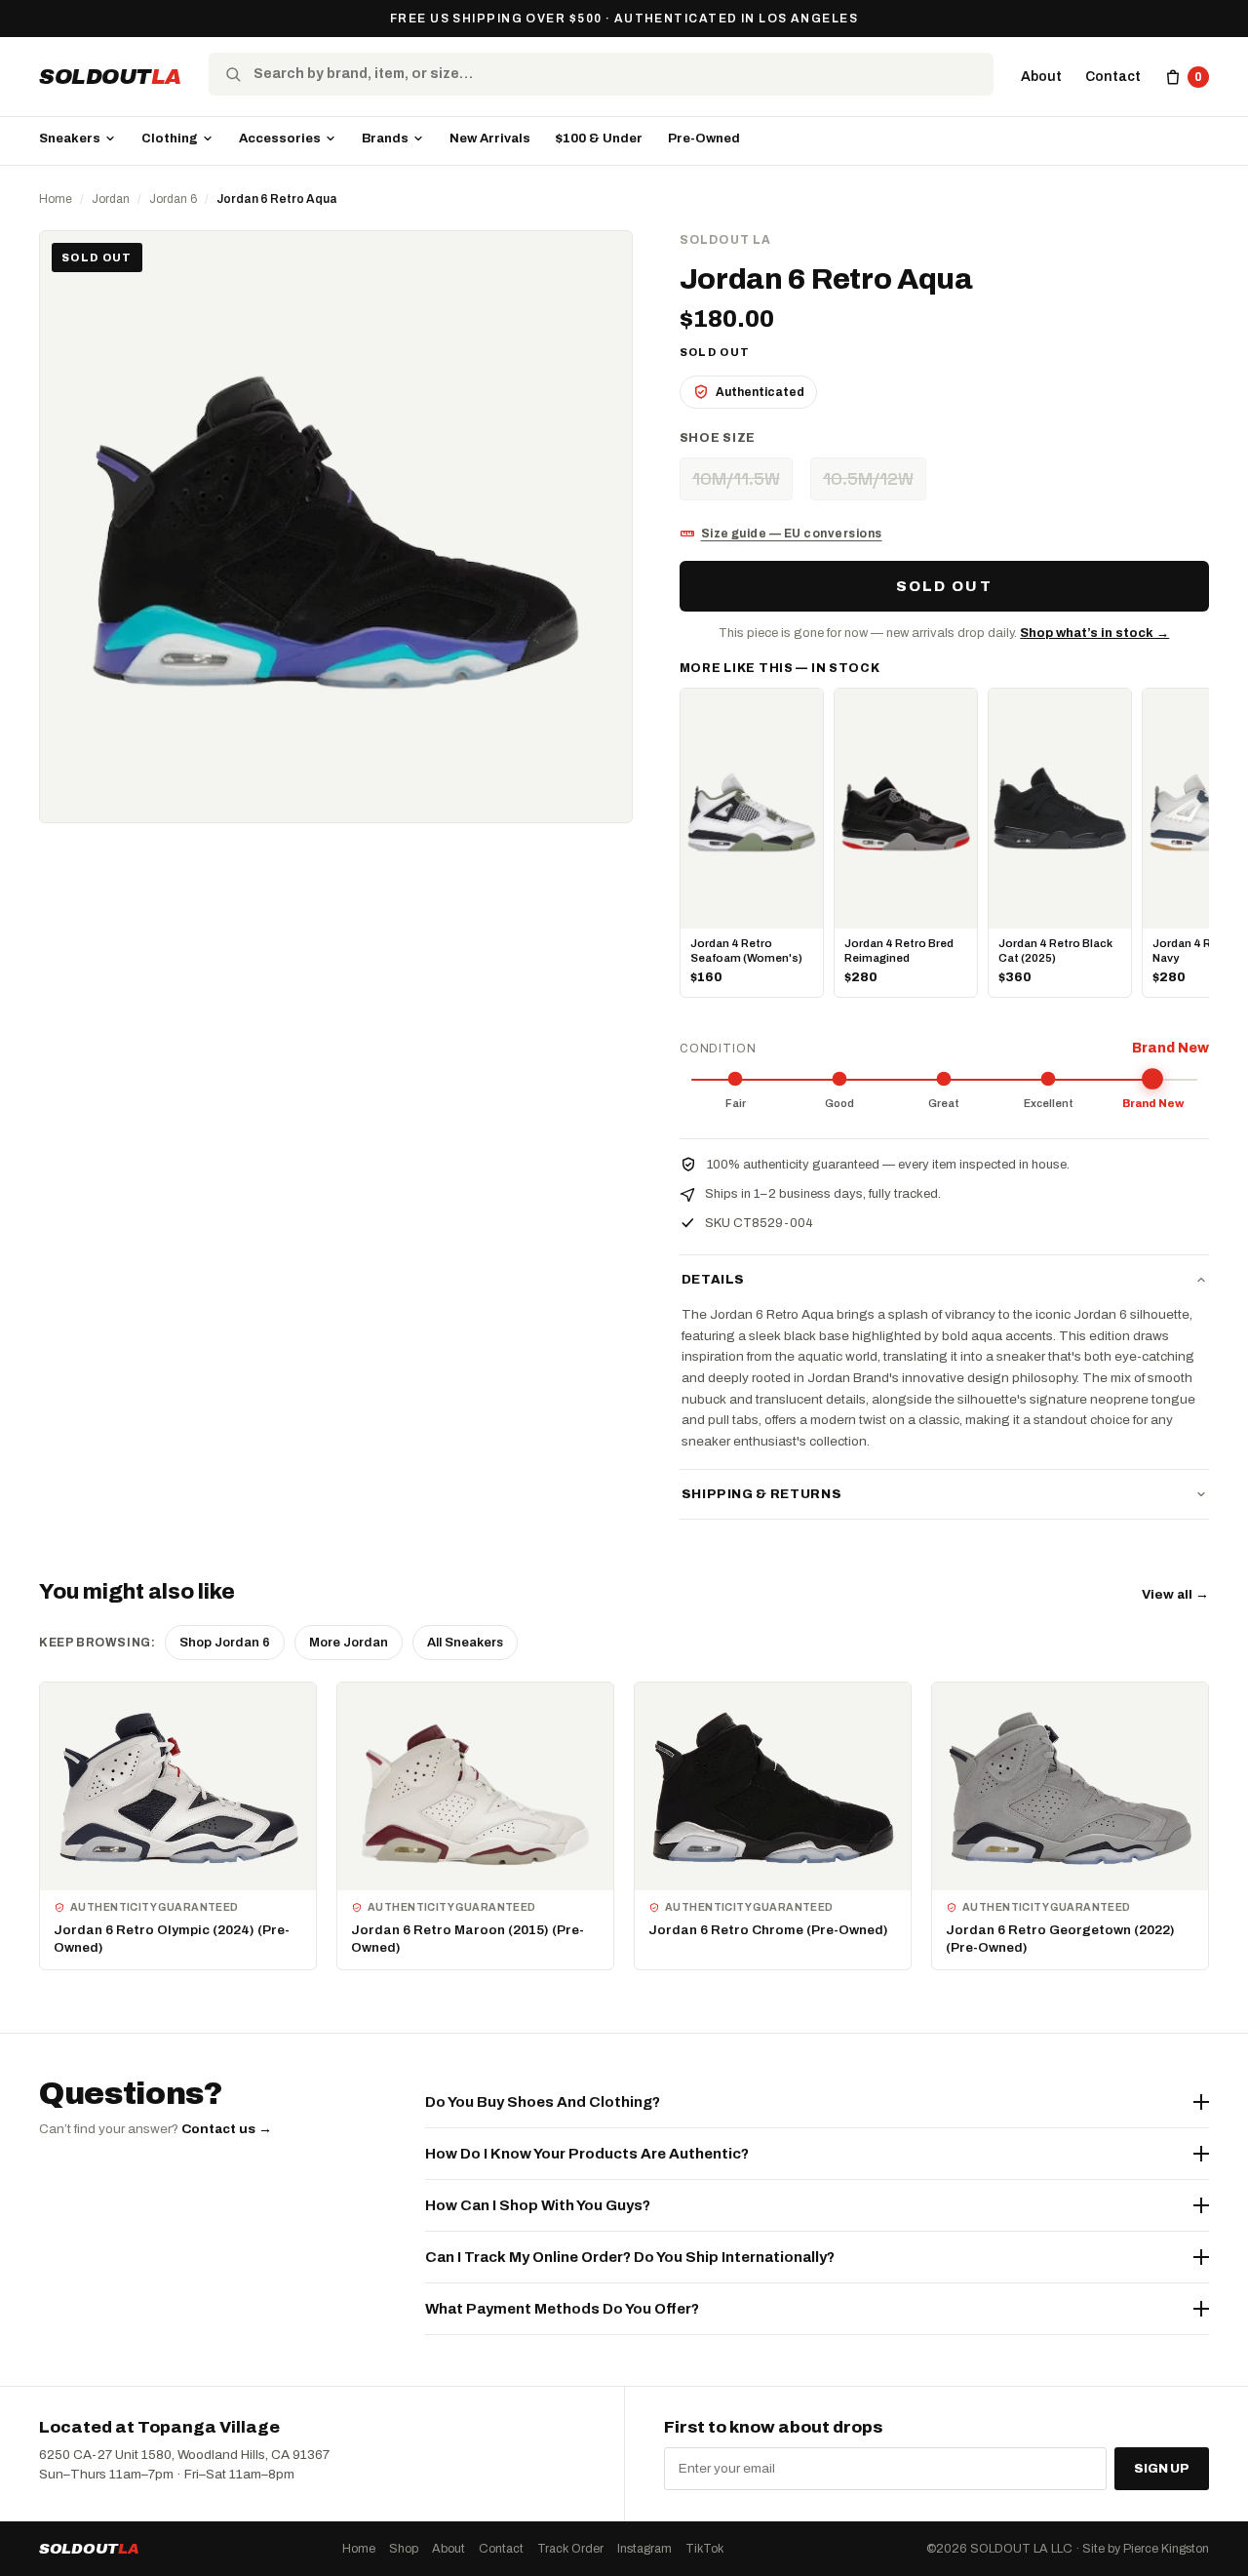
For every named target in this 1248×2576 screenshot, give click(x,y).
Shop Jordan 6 (225, 1643)
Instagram (644, 2549)
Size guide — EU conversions (792, 534)
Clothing (170, 139)
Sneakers (70, 139)
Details (714, 1280)
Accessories (280, 139)
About (1041, 77)
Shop (404, 2549)
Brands (385, 139)
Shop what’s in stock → (1094, 633)
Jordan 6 (173, 199)
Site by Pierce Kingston (1146, 2549)
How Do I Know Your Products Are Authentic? (587, 2154)
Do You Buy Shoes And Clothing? (543, 2102)
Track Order (570, 2549)
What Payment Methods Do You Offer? (562, 2309)
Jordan (111, 199)
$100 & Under (599, 139)
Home (56, 199)
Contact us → (227, 2129)
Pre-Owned (704, 139)
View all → (1175, 1594)
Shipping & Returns (762, 1494)
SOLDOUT (110, 77)
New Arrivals (490, 139)
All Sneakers (465, 1643)
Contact (1113, 77)
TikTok (704, 2549)
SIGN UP (1162, 2469)
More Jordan (349, 1643)
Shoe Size (718, 438)
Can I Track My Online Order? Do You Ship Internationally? (630, 2257)
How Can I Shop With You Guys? (538, 2205)
